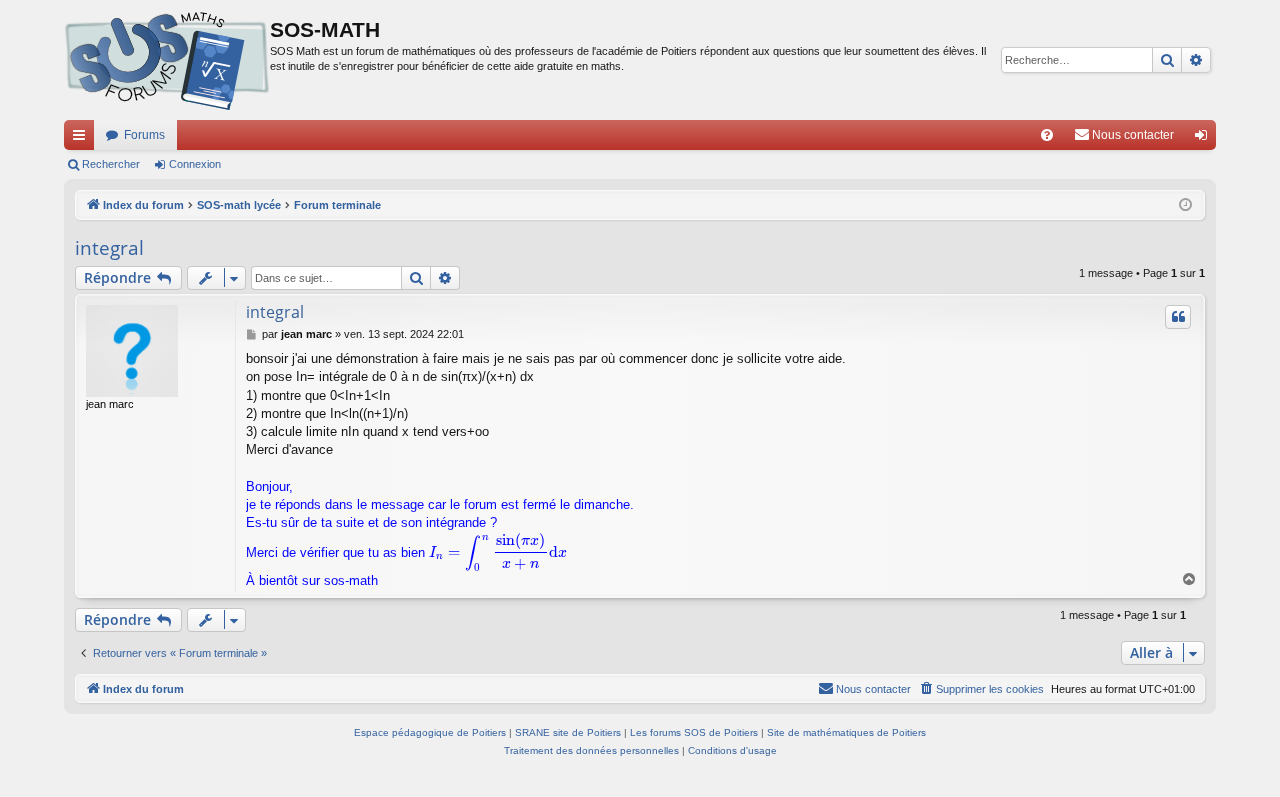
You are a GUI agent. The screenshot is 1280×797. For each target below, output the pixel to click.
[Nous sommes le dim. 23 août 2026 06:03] (1185, 205)
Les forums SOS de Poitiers (694, 732)
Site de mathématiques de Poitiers (846, 732)
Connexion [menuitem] (1205, 139)
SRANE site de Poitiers (568, 732)
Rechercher (111, 164)
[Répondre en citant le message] (1178, 317)
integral (109, 248)
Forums (144, 135)
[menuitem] (1047, 135)
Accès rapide (83, 139)
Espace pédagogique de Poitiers (430, 732)
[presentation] (498, 552)
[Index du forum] (167, 60)
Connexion (195, 164)
